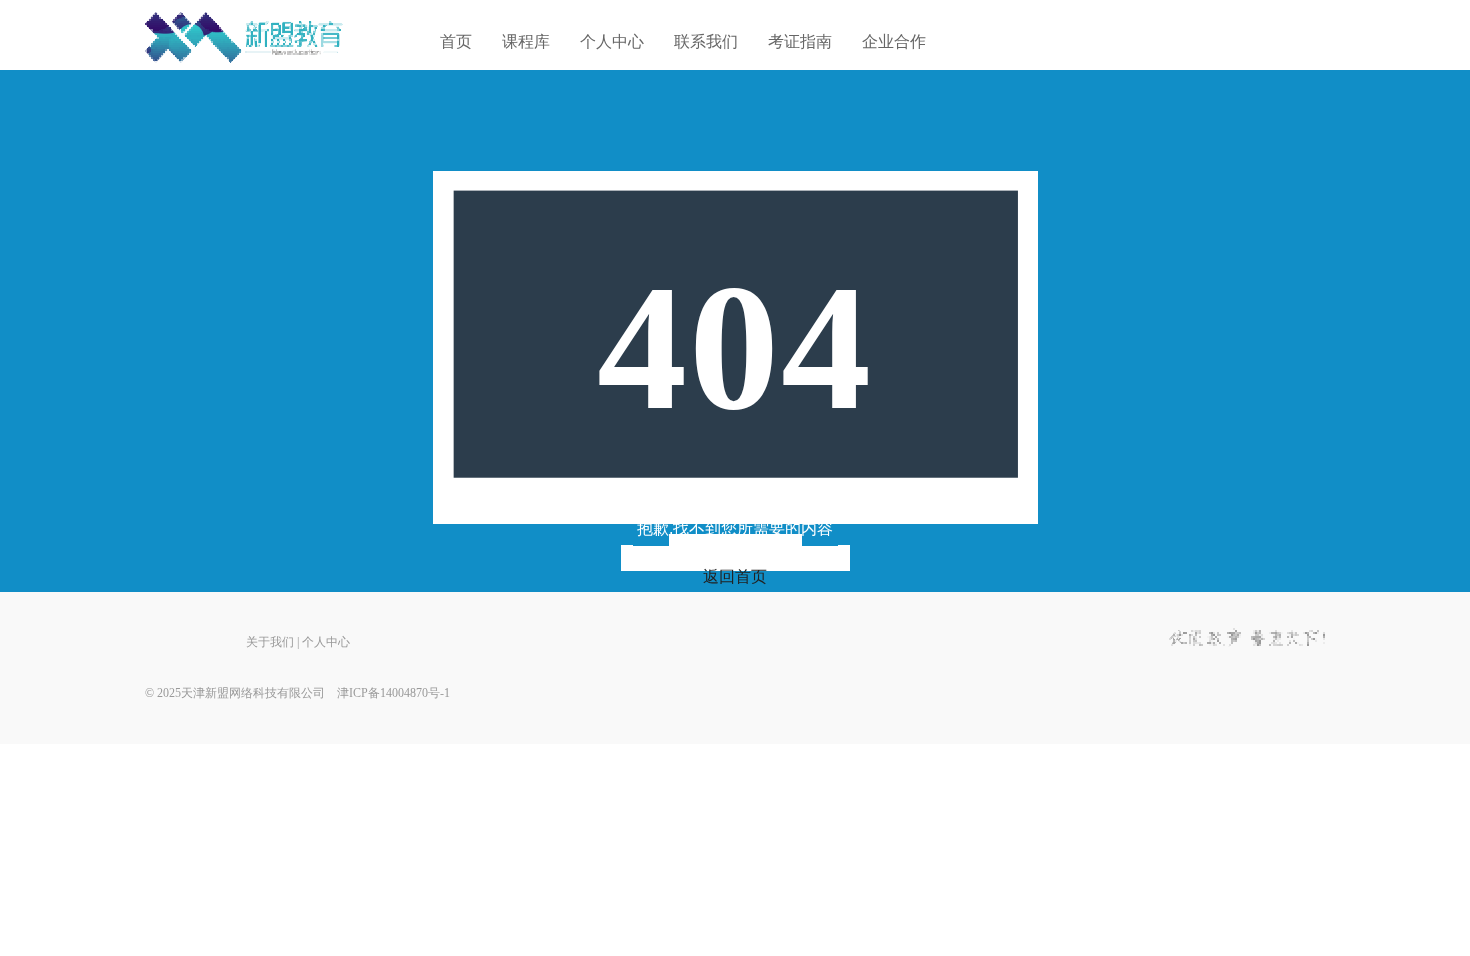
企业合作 (894, 41)
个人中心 (612, 41)
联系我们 (706, 41)
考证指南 (800, 41)
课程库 (526, 41)
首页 (456, 41)
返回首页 (735, 576)
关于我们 (270, 642)
